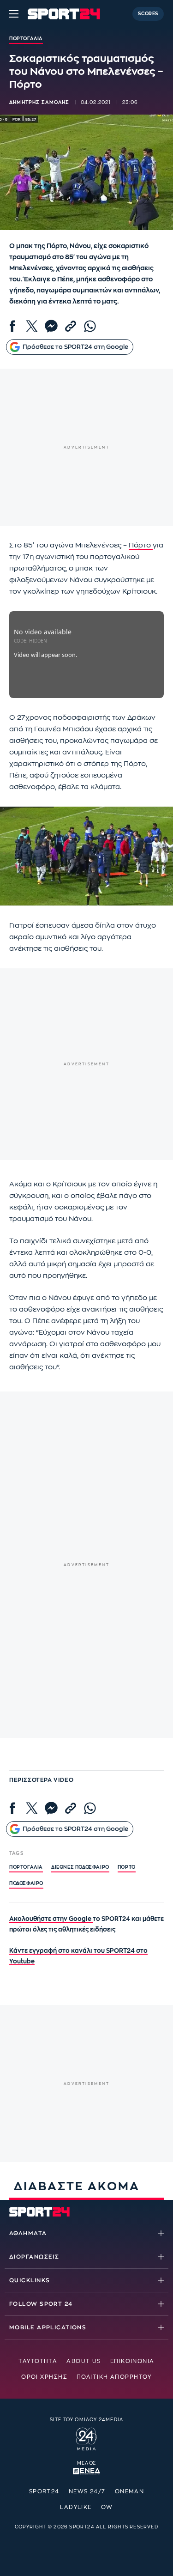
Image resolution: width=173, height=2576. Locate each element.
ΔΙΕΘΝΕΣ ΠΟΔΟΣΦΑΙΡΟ (80, 1867)
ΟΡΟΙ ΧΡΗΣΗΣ (44, 2377)
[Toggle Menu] (14, 14)
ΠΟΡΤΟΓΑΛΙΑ (26, 1867)
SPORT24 (44, 2491)
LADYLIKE (76, 2507)
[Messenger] (51, 326)
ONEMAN (130, 2491)
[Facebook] (12, 326)
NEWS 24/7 (87, 2491)
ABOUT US (84, 2361)
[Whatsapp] (90, 326)
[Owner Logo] (86, 2438)
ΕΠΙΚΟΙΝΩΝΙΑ (132, 2361)
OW (107, 2507)
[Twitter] (32, 326)
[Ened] (86, 2470)
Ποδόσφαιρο (26, 1883)
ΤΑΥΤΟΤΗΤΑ (38, 2361)
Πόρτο (141, 545)
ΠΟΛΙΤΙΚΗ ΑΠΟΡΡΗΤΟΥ (114, 2377)
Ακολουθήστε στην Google (51, 1919)
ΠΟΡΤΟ (127, 1867)
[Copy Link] (71, 326)
